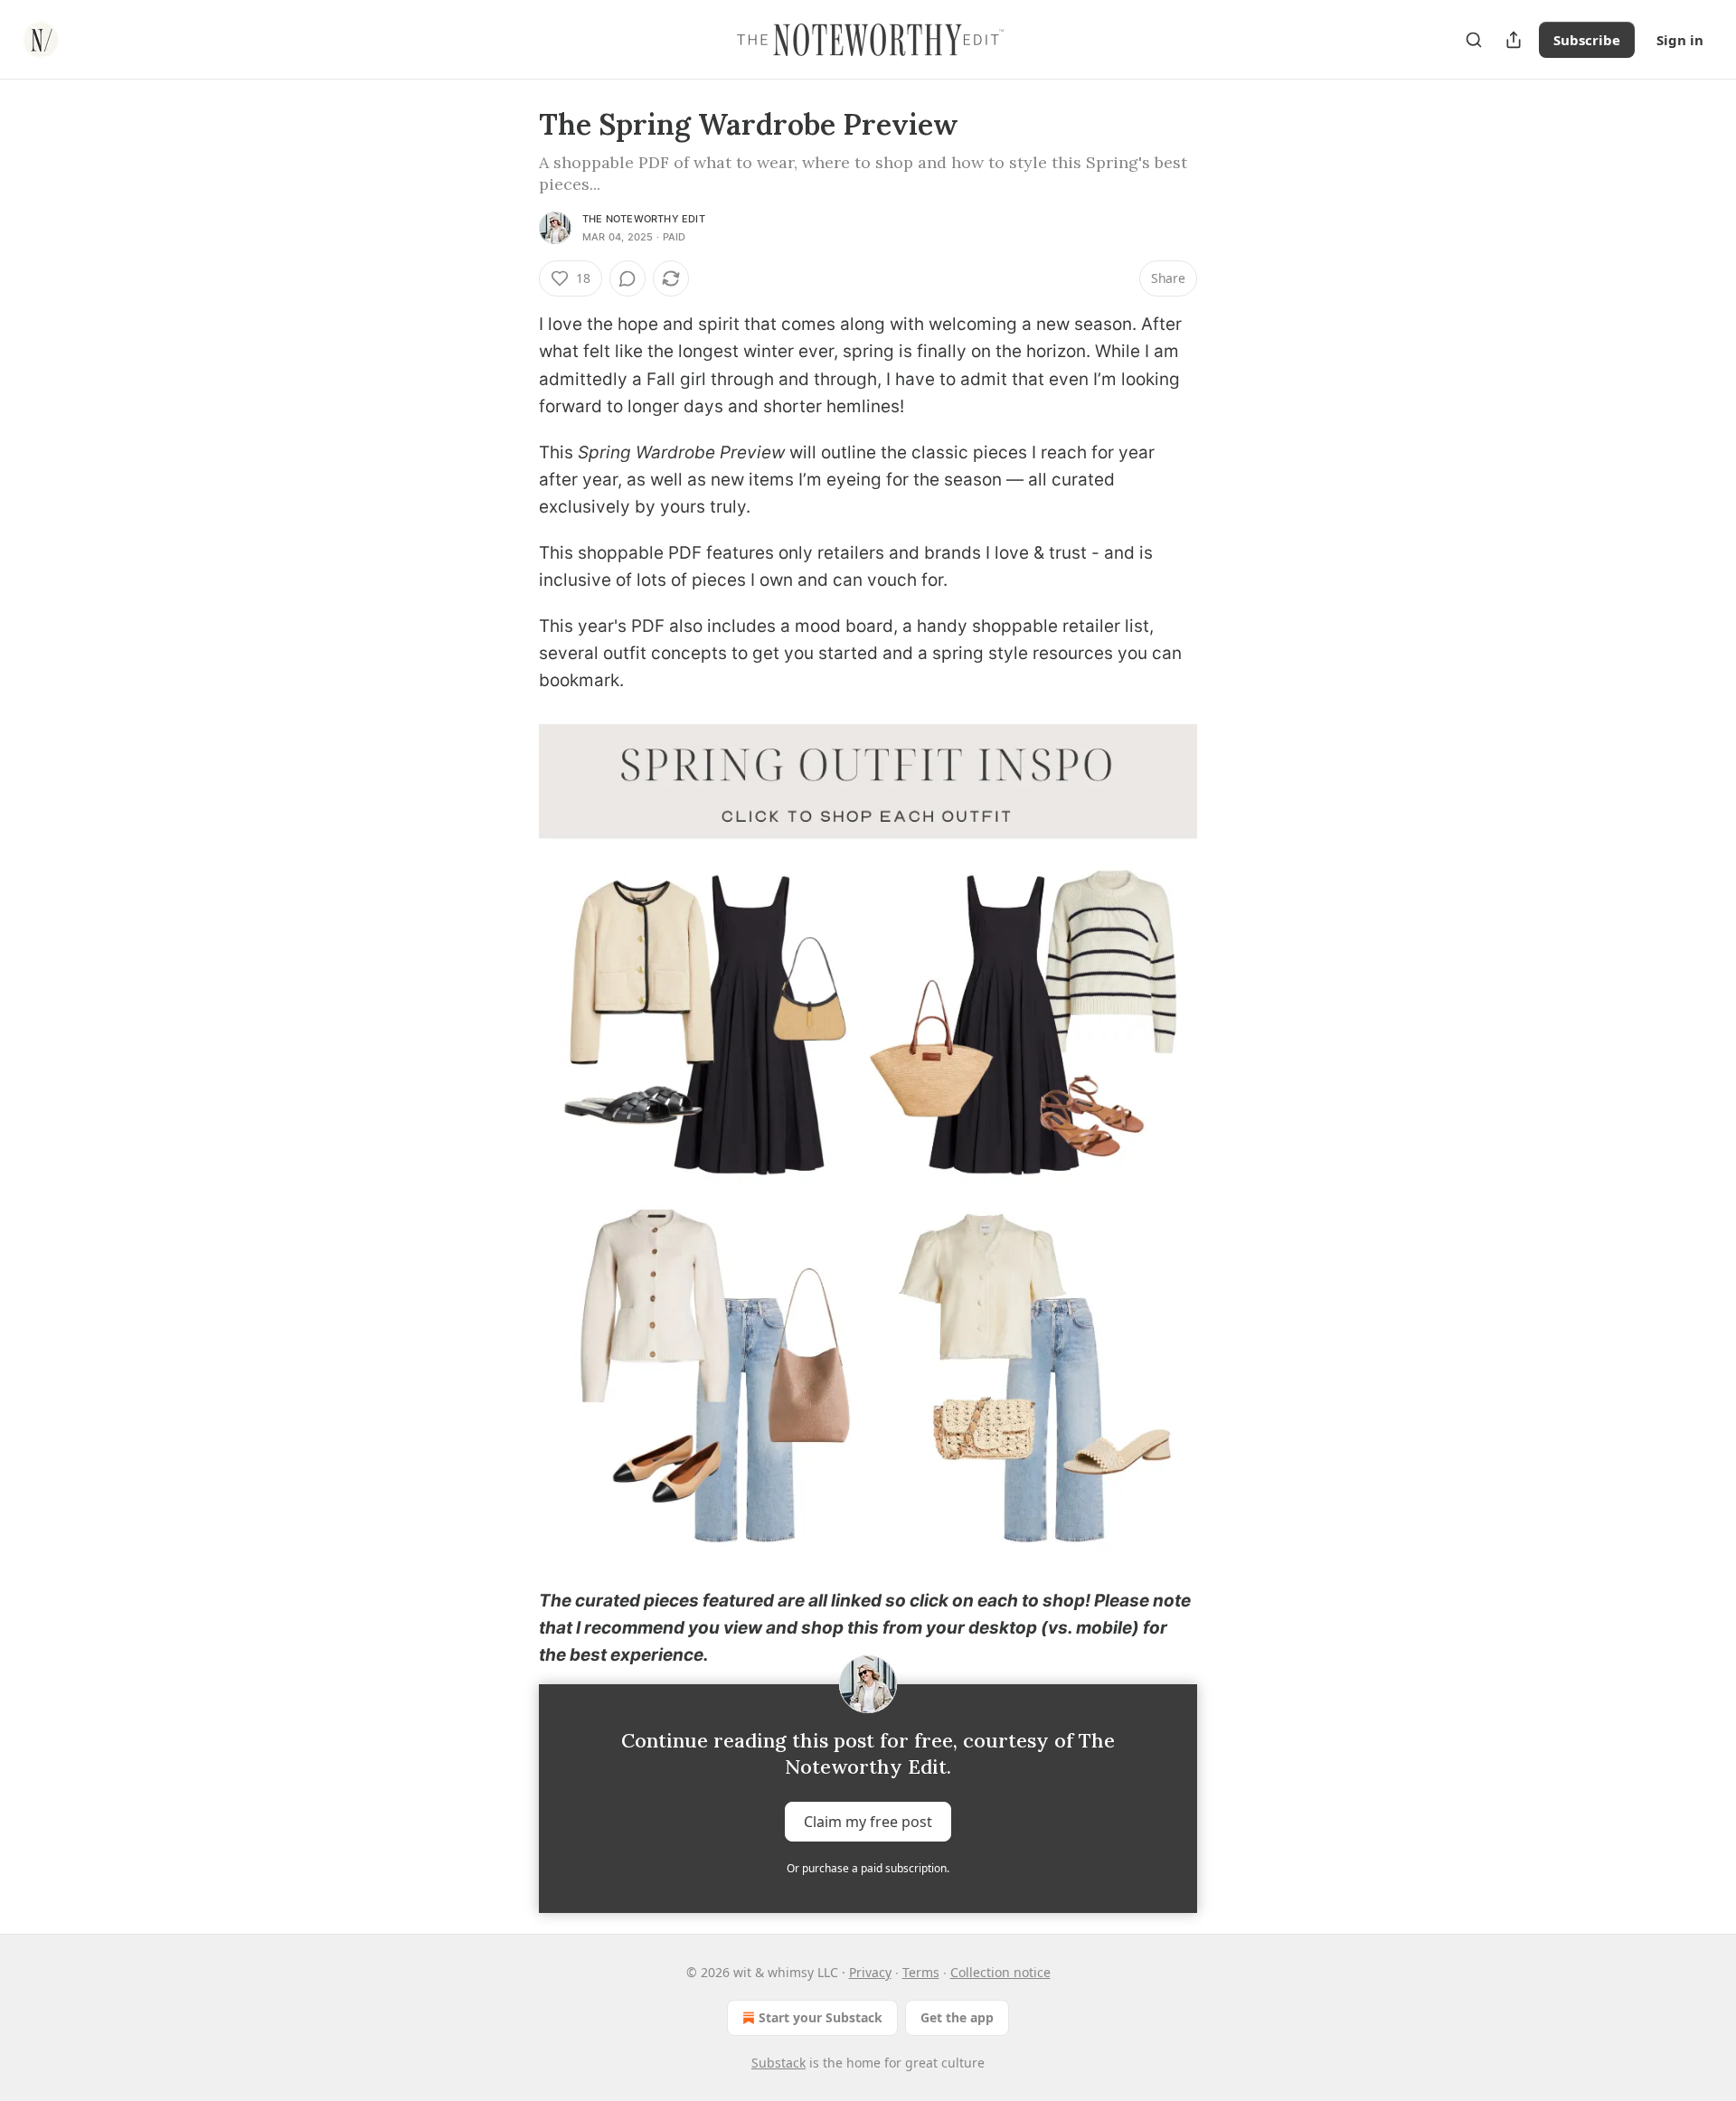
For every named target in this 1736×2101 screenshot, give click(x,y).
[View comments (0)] (627, 278)
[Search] (1474, 40)
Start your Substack (821, 2017)
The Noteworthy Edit (644, 219)
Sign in (1680, 40)
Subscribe (1587, 40)
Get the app (957, 2017)
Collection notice (1000, 1972)
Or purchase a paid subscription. (868, 1868)
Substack (778, 2063)
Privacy (870, 1972)
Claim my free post (868, 1821)
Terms (921, 1972)
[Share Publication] (1514, 40)
